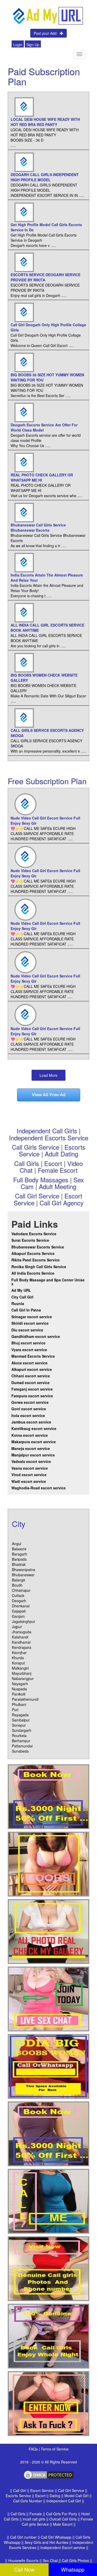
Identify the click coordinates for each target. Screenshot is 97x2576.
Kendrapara (22, 1647)
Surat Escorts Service (30, 1240)
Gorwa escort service (30, 1402)
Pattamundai (22, 1746)
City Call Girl (23, 1297)
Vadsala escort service (31, 1461)
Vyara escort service (29, 1350)
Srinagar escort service (32, 1317)
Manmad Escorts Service (33, 1356)
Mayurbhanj (22, 1673)
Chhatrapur (21, 1590)
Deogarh (19, 1601)
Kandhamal (21, 1642)
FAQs (34, 2449)
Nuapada (19, 1689)
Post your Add (47, 33)
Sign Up (33, 45)
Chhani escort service (31, 1376)
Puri (15, 1710)
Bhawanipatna (24, 1570)
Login (18, 45)
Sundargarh (22, 1730)
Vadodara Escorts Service (34, 1234)
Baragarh (20, 1554)
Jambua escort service (31, 1422)
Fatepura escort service (32, 1396)
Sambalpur (21, 1720)
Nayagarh (20, 1684)
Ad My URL (21, 1290)
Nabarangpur (23, 1678)
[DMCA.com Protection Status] (49, 2474)
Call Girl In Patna (26, 1310)
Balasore (19, 1549)
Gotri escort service (29, 1409)
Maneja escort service (31, 1448)
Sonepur (19, 1725)
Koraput (18, 1663)
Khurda (18, 1658)
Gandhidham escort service (36, 1336)
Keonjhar (19, 1652)
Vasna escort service (30, 1468)
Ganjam (18, 1616)
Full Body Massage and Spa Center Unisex (48, 1282)
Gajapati (19, 1611)
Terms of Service (55, 2449)
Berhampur (21, 1741)
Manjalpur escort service (33, 1455)
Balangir (19, 1580)
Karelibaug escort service (34, 1428)
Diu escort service (27, 1330)
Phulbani (19, 1704)
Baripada (19, 1559)
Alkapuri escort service (32, 1369)
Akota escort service (29, 1363)
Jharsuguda (22, 1632)
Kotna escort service (30, 1435)
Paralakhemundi (25, 1699)
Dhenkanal (21, 1606)
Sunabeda (20, 1751)
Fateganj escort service (32, 1389)
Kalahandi (20, 1637)
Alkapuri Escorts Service (33, 1253)
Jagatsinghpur (24, 1621)
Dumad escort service (31, 1383)
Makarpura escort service (34, 1442)
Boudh (17, 1585)
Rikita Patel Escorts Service (36, 1260)
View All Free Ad (49, 1095)
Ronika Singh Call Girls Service (39, 1267)
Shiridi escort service (30, 1323)
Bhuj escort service (28, 1343)
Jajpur (17, 1627)
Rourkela (19, 1735)
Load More (48, 1075)
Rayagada (20, 1715)
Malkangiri (20, 1668)
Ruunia (18, 1303)
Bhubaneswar (23, 1575)
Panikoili (19, 1694)
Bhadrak (19, 1564)
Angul (17, 1544)
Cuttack (18, 1595)
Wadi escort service (29, 1481)
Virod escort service (29, 1475)
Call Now (24, 2569)
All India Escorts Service (33, 1273)
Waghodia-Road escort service (39, 1488)
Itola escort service (28, 1415)
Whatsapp (73, 2569)
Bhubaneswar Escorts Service (38, 1247)
